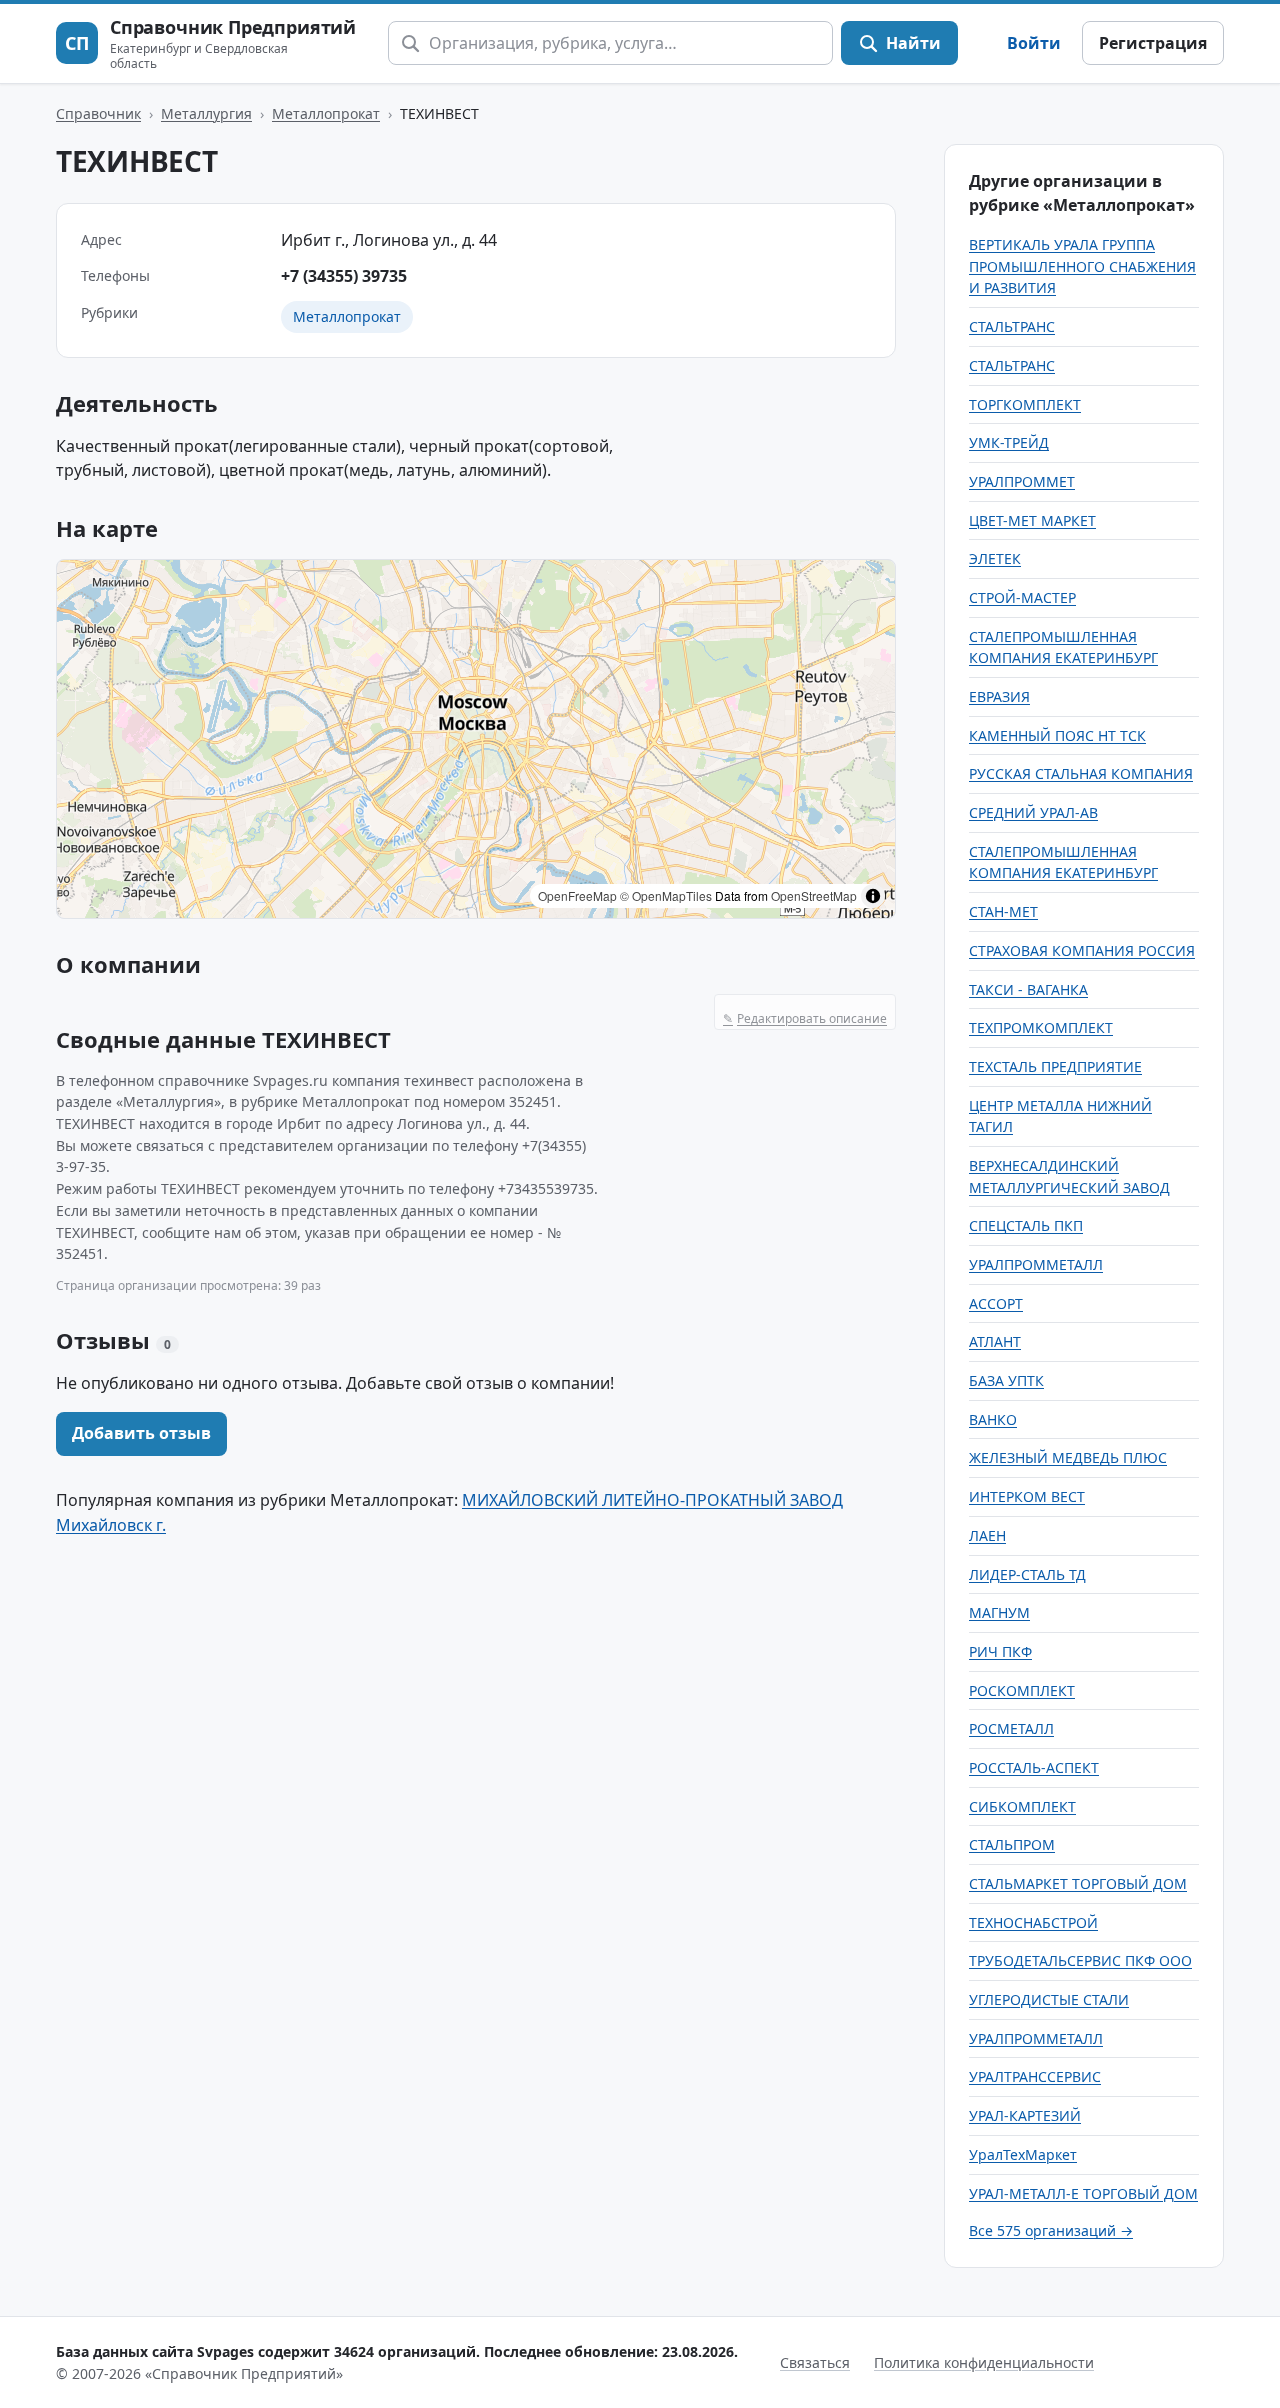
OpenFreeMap (577, 895)
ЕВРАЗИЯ (999, 696)
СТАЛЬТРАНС (1012, 326)
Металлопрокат (326, 113)
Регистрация (1153, 43)
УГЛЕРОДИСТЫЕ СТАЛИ (1049, 1999)
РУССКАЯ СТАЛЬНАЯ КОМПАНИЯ (1081, 773)
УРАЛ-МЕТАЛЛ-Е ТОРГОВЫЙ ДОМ (1083, 2193)
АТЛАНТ (995, 1341)
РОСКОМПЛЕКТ (1022, 1690)
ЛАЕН (987, 1535)
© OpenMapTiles (666, 895)
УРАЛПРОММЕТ (1022, 481)
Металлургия (206, 113)
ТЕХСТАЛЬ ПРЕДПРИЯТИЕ (1055, 1066)
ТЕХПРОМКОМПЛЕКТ (1041, 1027)
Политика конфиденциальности (984, 2362)
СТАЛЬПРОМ (1012, 1844)
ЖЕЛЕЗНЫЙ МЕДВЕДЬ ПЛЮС (1068, 1457)
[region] (476, 739)
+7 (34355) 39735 (344, 276)
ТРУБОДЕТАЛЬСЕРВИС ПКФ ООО (1080, 1960)
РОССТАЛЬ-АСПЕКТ (1034, 1767)
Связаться (815, 2362)
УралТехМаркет (1023, 2154)
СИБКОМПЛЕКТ (1022, 1806)
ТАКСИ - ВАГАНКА (1028, 989)
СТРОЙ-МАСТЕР (1022, 597)
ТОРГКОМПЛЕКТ (1025, 404)
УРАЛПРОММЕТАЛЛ (1036, 1264)
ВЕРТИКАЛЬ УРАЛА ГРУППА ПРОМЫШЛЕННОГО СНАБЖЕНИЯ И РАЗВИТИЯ (1082, 266)
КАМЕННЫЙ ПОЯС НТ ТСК (1057, 735)
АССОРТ (996, 1303)
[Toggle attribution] (873, 896)
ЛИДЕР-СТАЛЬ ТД (1027, 1574)
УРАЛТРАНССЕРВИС (1035, 2076)
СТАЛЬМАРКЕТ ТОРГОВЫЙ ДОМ (1078, 1883)
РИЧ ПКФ (1000, 1651)
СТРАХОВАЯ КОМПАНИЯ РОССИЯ (1082, 950)
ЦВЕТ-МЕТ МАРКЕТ (1032, 520)
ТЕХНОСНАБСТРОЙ (1033, 1922)
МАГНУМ (999, 1612)
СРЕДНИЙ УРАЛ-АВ (1033, 812)
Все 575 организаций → (1051, 2230)
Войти (1034, 43)
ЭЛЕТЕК (995, 558)
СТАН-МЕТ (1003, 911)
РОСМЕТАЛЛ (1011, 1728)
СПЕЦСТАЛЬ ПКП (1026, 1225)
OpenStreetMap (814, 895)
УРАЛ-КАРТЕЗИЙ (1025, 2115)
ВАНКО (993, 1419)
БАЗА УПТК (1006, 1380)
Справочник (98, 113)
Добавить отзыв (141, 1433)
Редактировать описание (805, 1018)
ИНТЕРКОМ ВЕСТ (1027, 1496)
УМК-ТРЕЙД (1009, 442)
